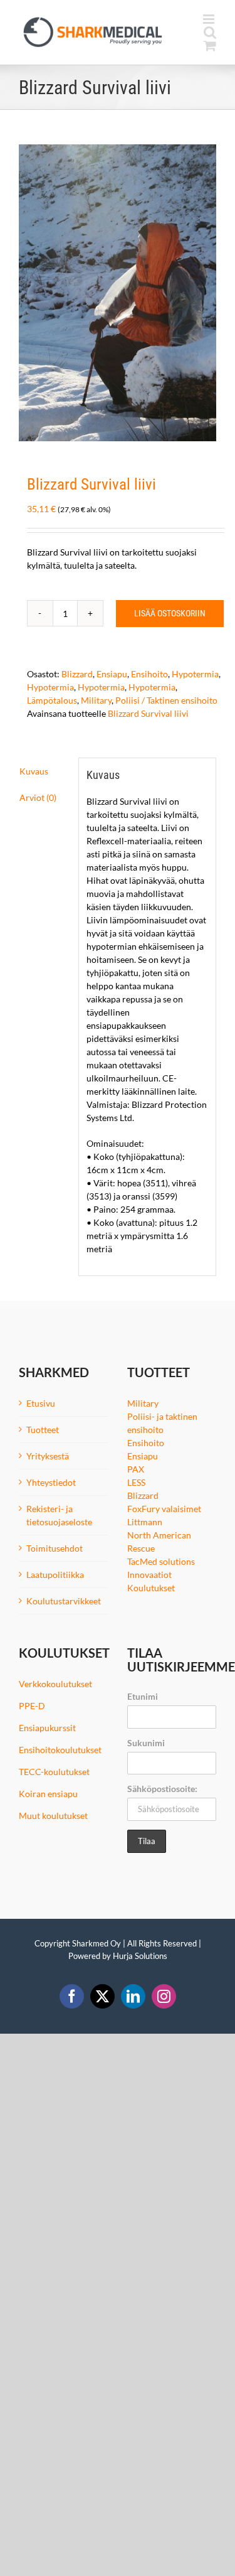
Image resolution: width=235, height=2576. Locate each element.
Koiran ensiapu (48, 1794)
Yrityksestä (48, 1456)
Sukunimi (146, 1743)
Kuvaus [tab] (34, 771)
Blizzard (77, 674)
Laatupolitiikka (55, 1575)
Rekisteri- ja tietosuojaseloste (59, 1515)
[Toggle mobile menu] (210, 19)
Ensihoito (149, 674)
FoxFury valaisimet (164, 1509)
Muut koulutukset (53, 1816)
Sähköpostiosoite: (162, 1789)
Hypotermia (195, 674)
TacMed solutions (161, 1561)
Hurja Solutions (140, 1956)
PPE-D (32, 1706)
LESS (136, 1482)
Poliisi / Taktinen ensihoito (166, 700)
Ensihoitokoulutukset (60, 1750)
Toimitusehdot (55, 1548)
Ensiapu (112, 674)
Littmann (145, 1522)
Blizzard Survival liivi (148, 713)
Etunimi (143, 1696)
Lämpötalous (52, 700)
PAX (136, 1469)
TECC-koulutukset (54, 1772)
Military (96, 700)
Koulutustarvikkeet (64, 1601)
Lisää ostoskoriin (170, 613)
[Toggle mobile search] (210, 32)
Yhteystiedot (51, 1482)
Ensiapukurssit (47, 1728)
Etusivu (41, 1403)
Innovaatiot (149, 1575)
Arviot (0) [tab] (38, 797)
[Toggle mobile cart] (210, 46)
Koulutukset (151, 1588)
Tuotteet (43, 1430)
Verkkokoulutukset (55, 1684)
